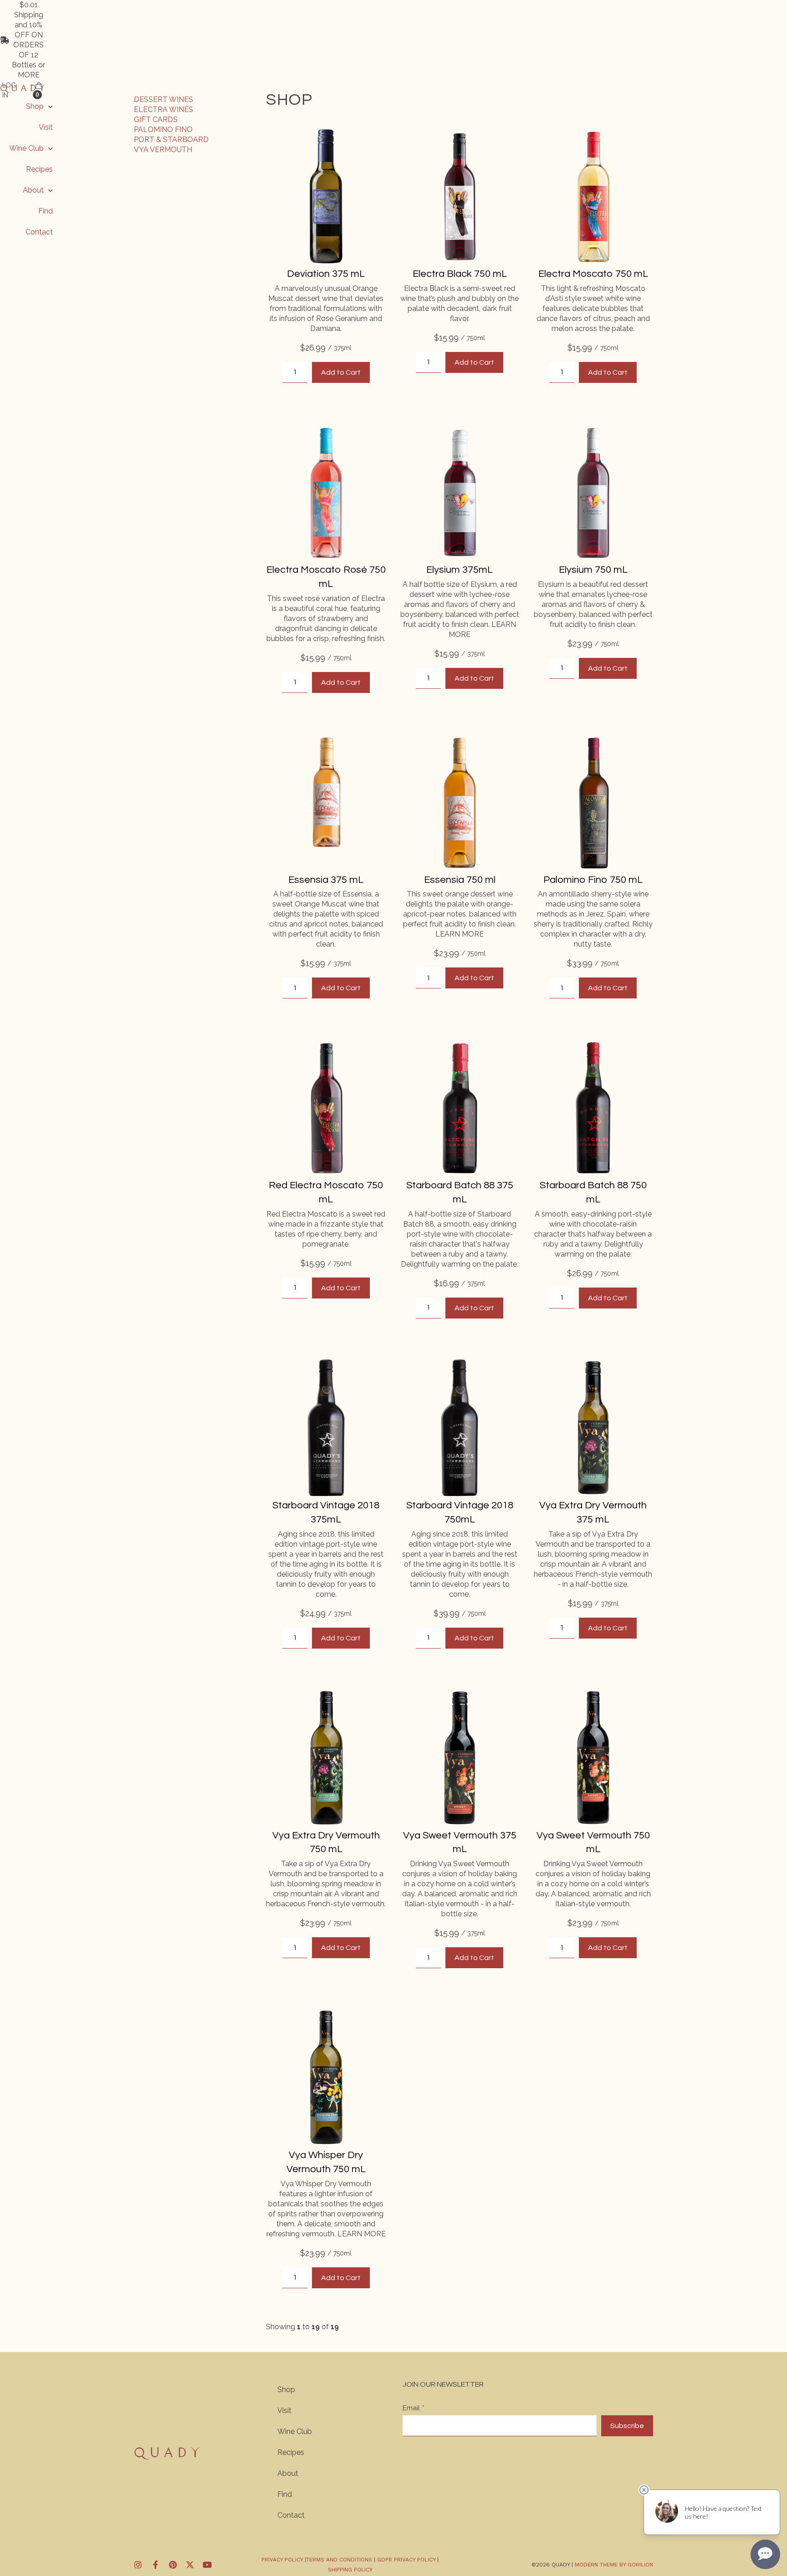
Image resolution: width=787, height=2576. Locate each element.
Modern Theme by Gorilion (614, 2565)
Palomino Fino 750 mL (593, 880)
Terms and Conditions (340, 2560)
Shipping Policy (350, 2570)
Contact (39, 232)
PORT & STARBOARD (171, 140)
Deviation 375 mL (326, 274)
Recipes (39, 169)
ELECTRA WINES (164, 109)
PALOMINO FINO (163, 130)
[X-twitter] (190, 2565)
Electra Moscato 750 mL (593, 274)
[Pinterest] (173, 2565)
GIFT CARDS (156, 120)
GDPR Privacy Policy (406, 2560)
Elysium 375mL (460, 570)
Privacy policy (282, 2560)
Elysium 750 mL (593, 570)
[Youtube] (207, 2565)
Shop (35, 106)
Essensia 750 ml (460, 880)
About (33, 190)
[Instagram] (138, 2565)
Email (411, 2408)
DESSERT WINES (164, 99)
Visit (46, 127)
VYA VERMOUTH (163, 150)
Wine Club (26, 148)
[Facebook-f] (155, 2565)
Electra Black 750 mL (460, 274)
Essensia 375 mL (326, 880)
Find (46, 211)
